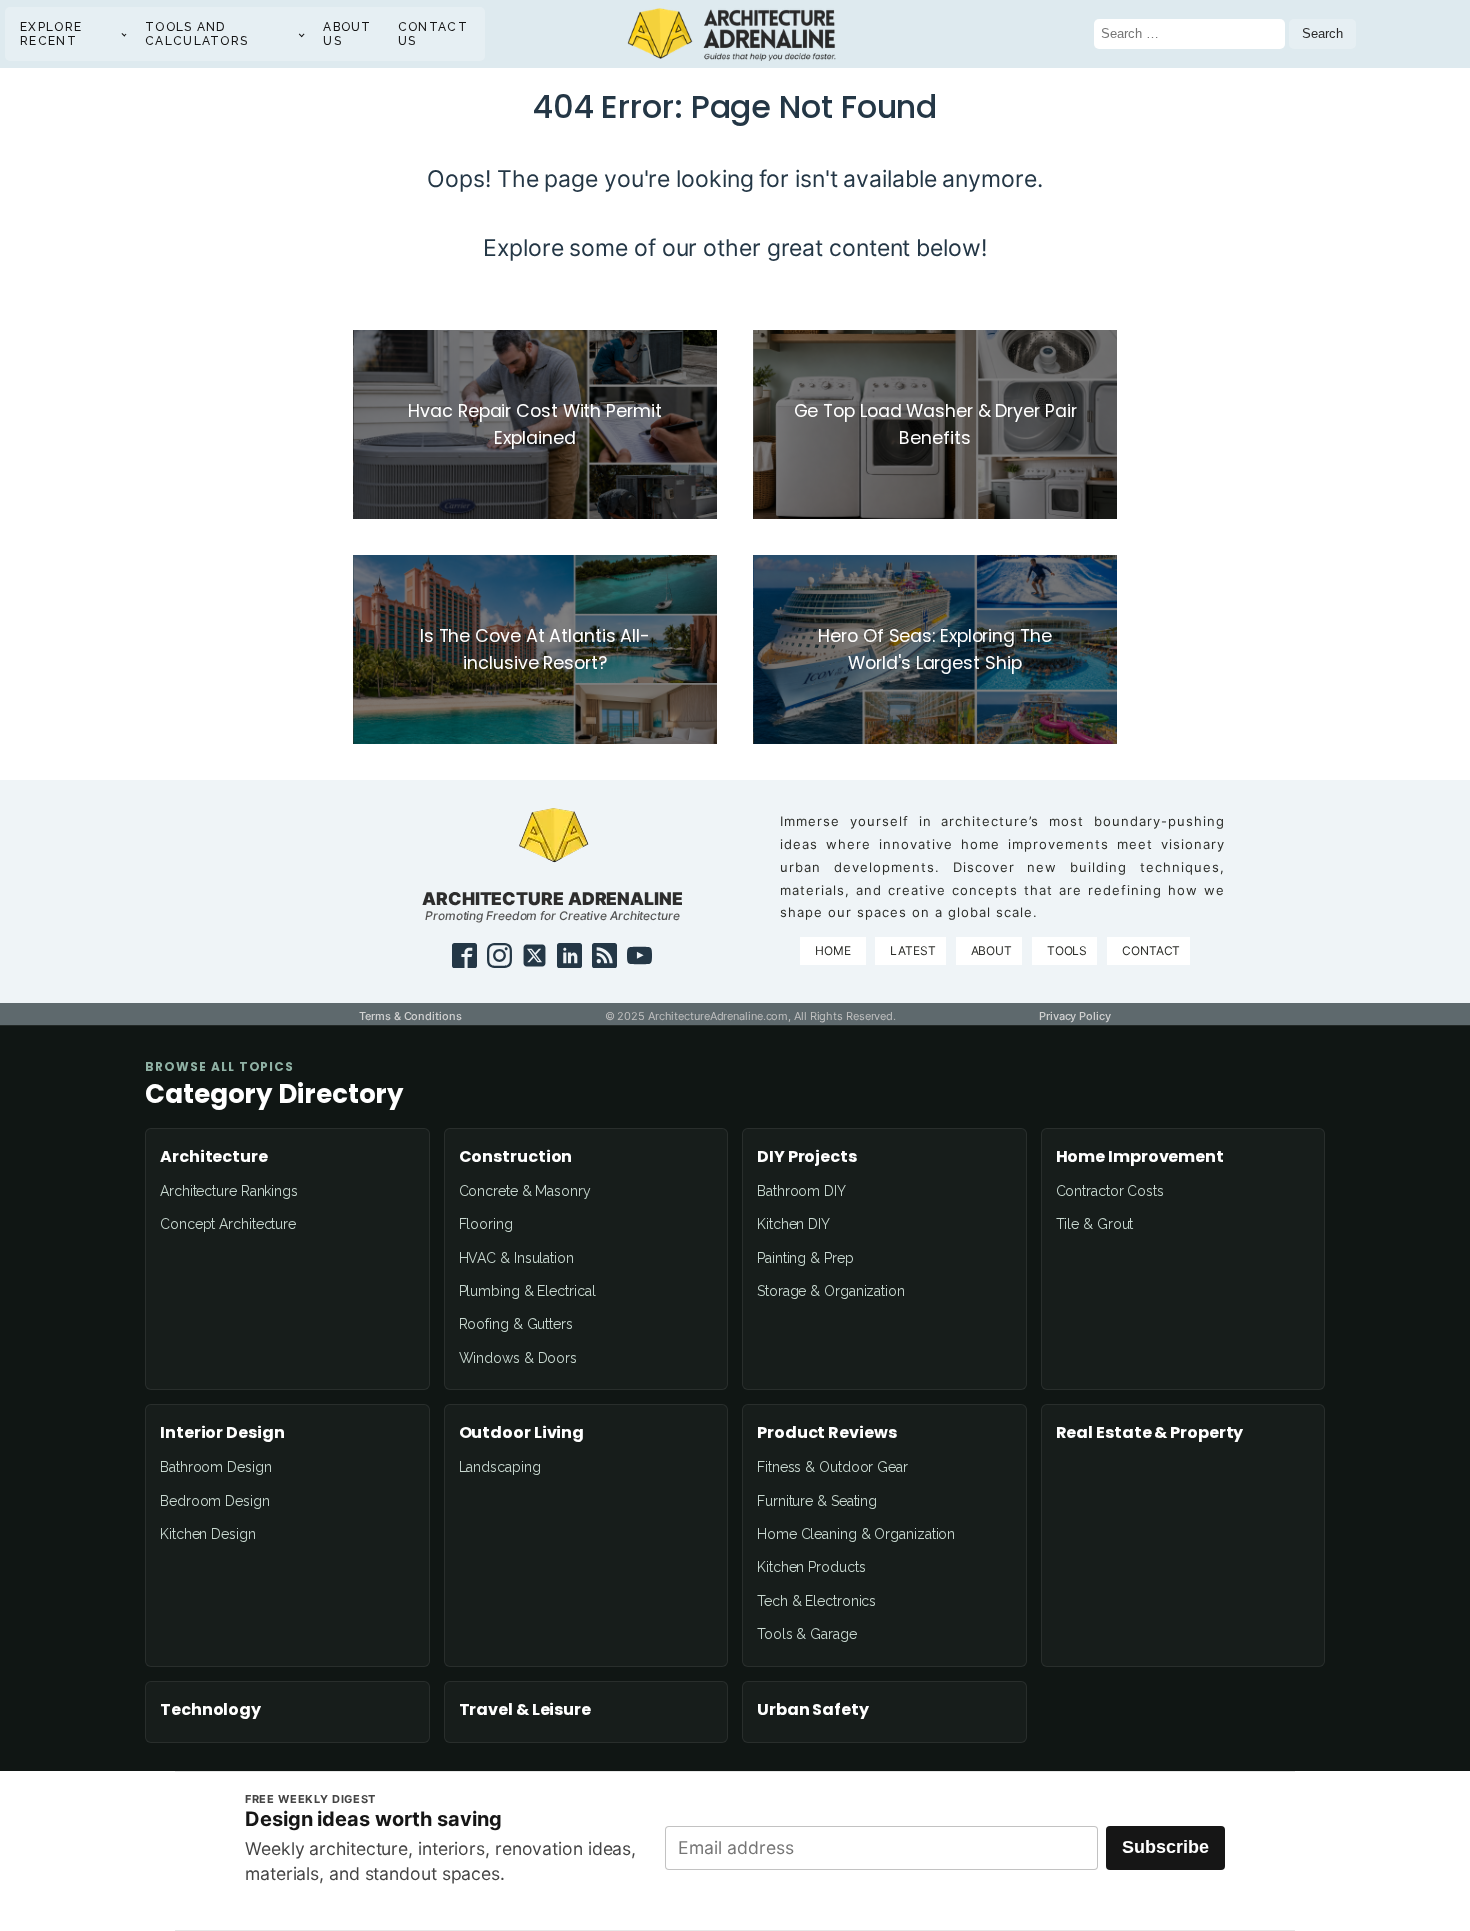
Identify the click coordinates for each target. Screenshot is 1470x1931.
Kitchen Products (811, 1567)
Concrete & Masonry (525, 1191)
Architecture (214, 1157)
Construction (516, 1157)
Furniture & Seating (817, 1501)
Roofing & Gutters (516, 1324)
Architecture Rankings (229, 1191)
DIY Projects (807, 1157)
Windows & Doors (518, 1358)
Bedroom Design (215, 1501)
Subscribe (1165, 1847)
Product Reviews (827, 1433)
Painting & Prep (805, 1258)
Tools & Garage (807, 1634)
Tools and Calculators (196, 34)
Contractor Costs (1110, 1191)
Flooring (486, 1224)
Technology (210, 1710)
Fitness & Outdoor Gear (832, 1467)
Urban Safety (813, 1710)
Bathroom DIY (801, 1191)
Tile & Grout (1095, 1224)
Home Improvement (1140, 1157)
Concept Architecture (228, 1224)
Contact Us (433, 34)
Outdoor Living (522, 1433)
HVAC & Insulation (516, 1258)
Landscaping (500, 1467)
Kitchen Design (208, 1534)
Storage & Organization (831, 1291)
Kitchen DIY (793, 1224)
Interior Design (222, 1433)
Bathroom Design (216, 1467)
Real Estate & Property (1150, 1433)
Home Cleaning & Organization (856, 1534)
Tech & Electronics (816, 1601)
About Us (347, 34)
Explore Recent (51, 34)
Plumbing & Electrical (527, 1291)
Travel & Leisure (525, 1710)
